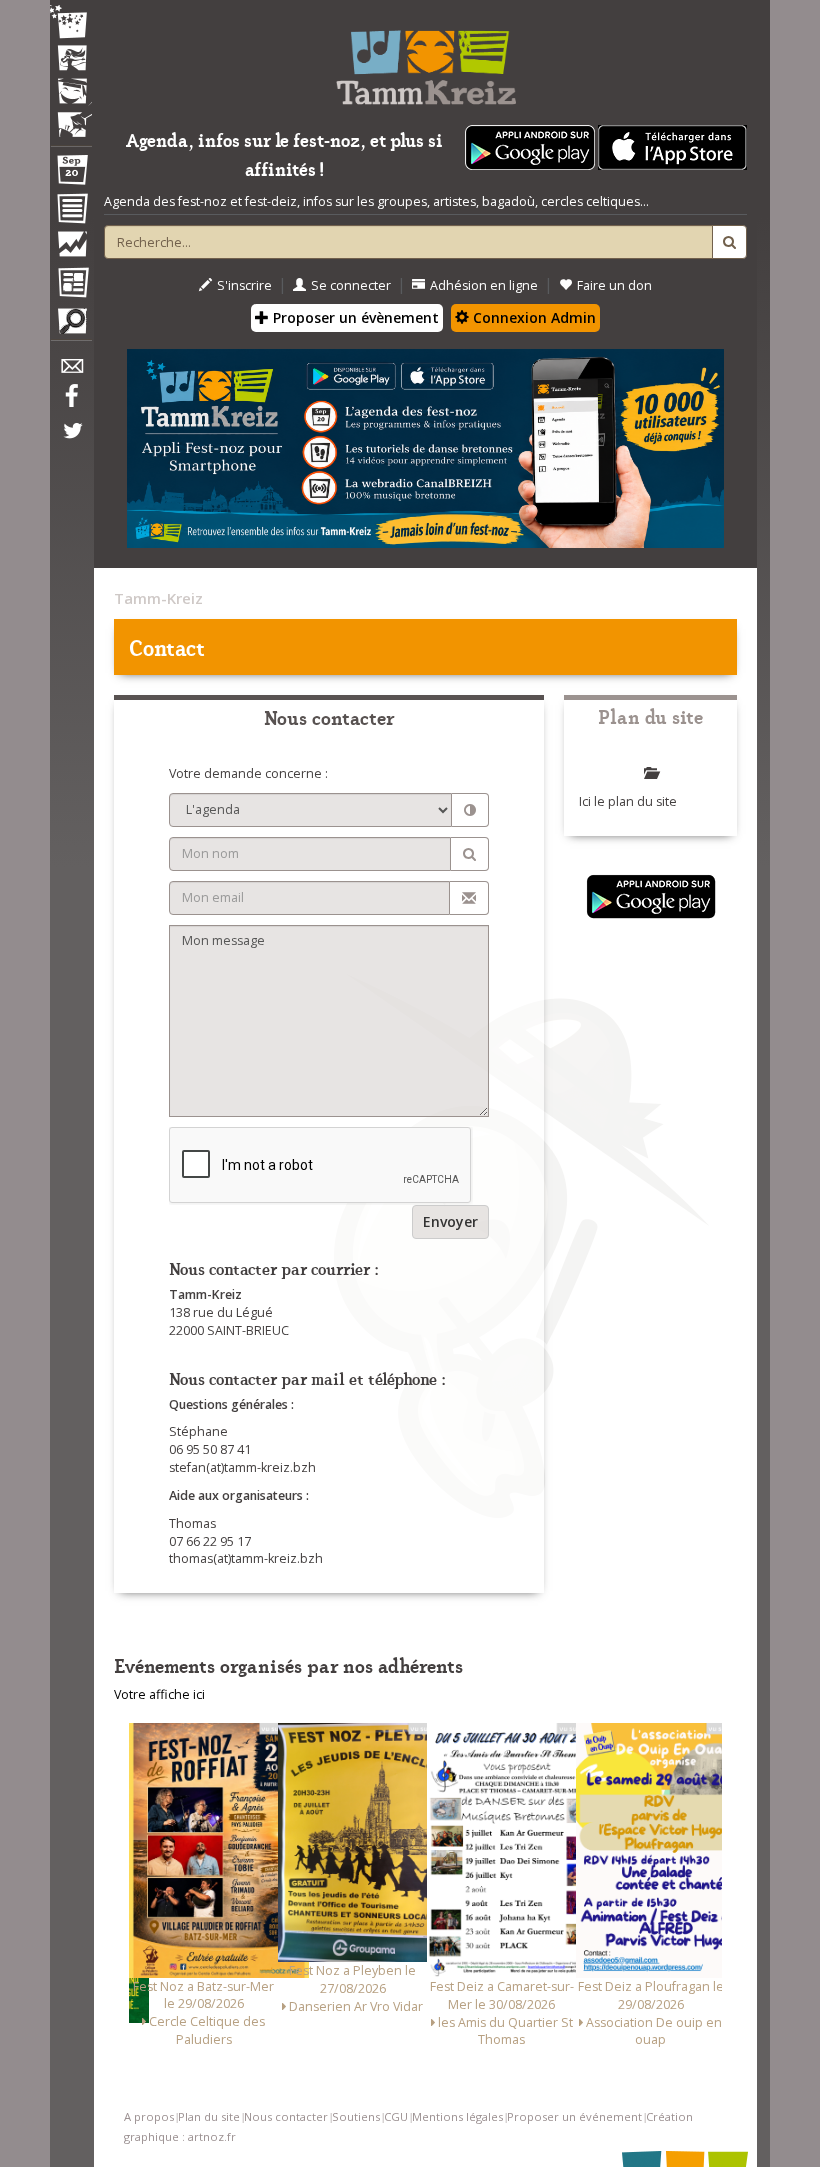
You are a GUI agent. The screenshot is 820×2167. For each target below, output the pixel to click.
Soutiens (356, 2116)
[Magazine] (71, 285)
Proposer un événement (574, 2116)
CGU (396, 2116)
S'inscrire (244, 285)
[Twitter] (71, 441)
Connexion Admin (532, 317)
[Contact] (71, 371)
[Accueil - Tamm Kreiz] (425, 60)
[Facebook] (71, 403)
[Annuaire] (71, 212)
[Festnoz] (71, 23)
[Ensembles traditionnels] (71, 117)
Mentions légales (457, 2116)
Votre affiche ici (159, 1694)
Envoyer (450, 1221)
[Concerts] (71, 60)
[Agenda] (71, 174)
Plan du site (209, 2116)
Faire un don (614, 285)
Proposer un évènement (354, 317)
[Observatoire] (71, 249)
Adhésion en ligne (484, 285)
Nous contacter (286, 2116)
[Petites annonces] (71, 326)
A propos (149, 2116)
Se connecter (351, 285)
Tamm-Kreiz (158, 598)
